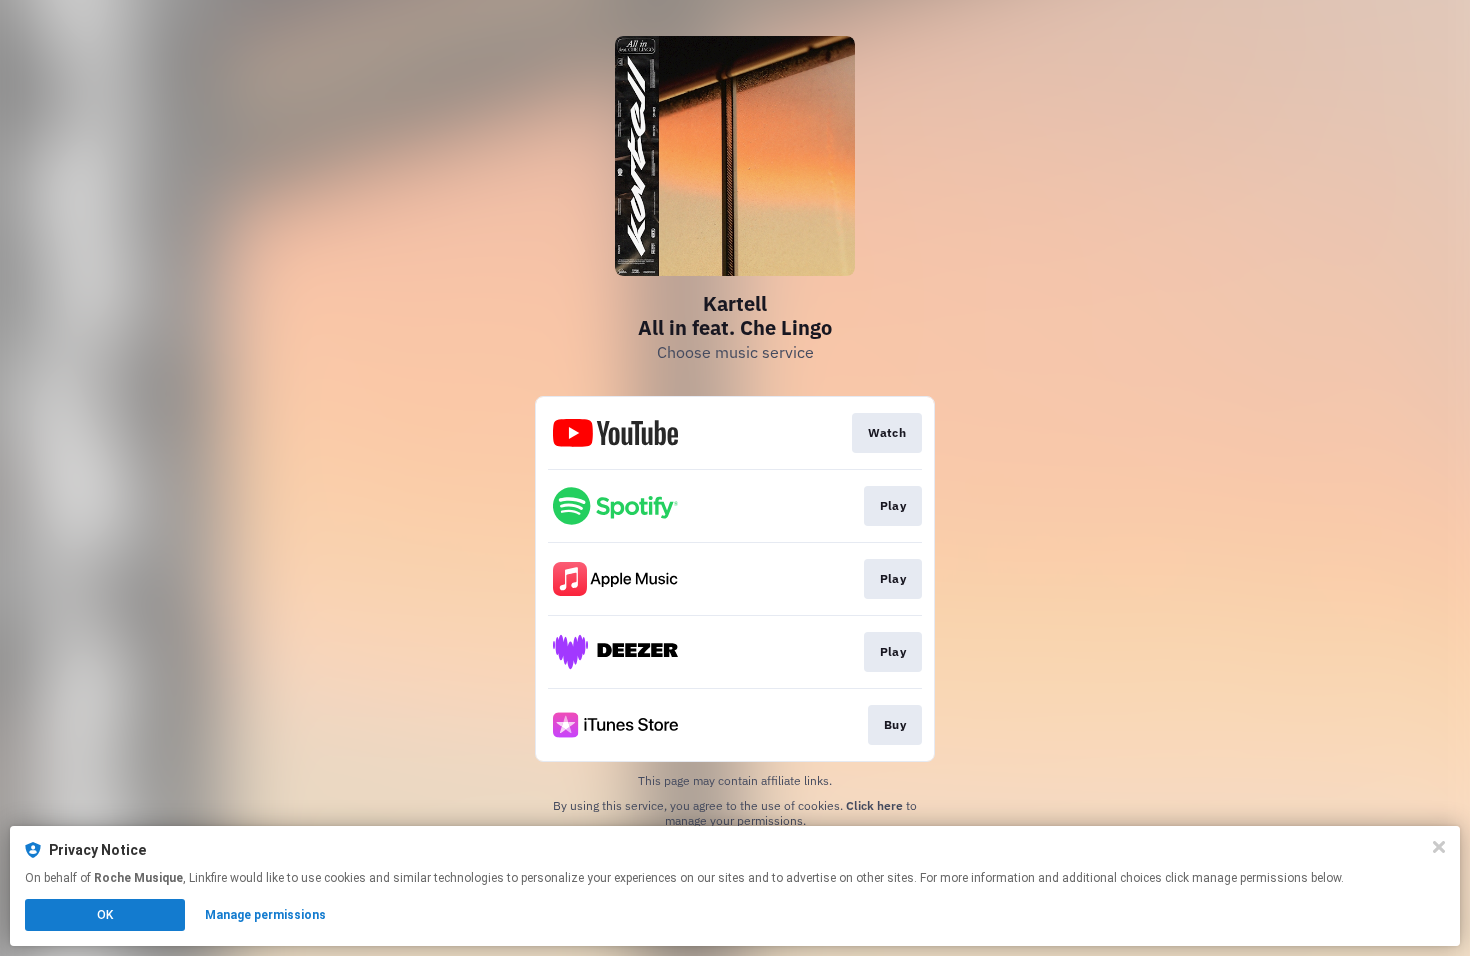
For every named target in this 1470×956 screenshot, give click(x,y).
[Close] (1439, 847)
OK (105, 915)
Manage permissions (265, 915)
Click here (874, 805)
